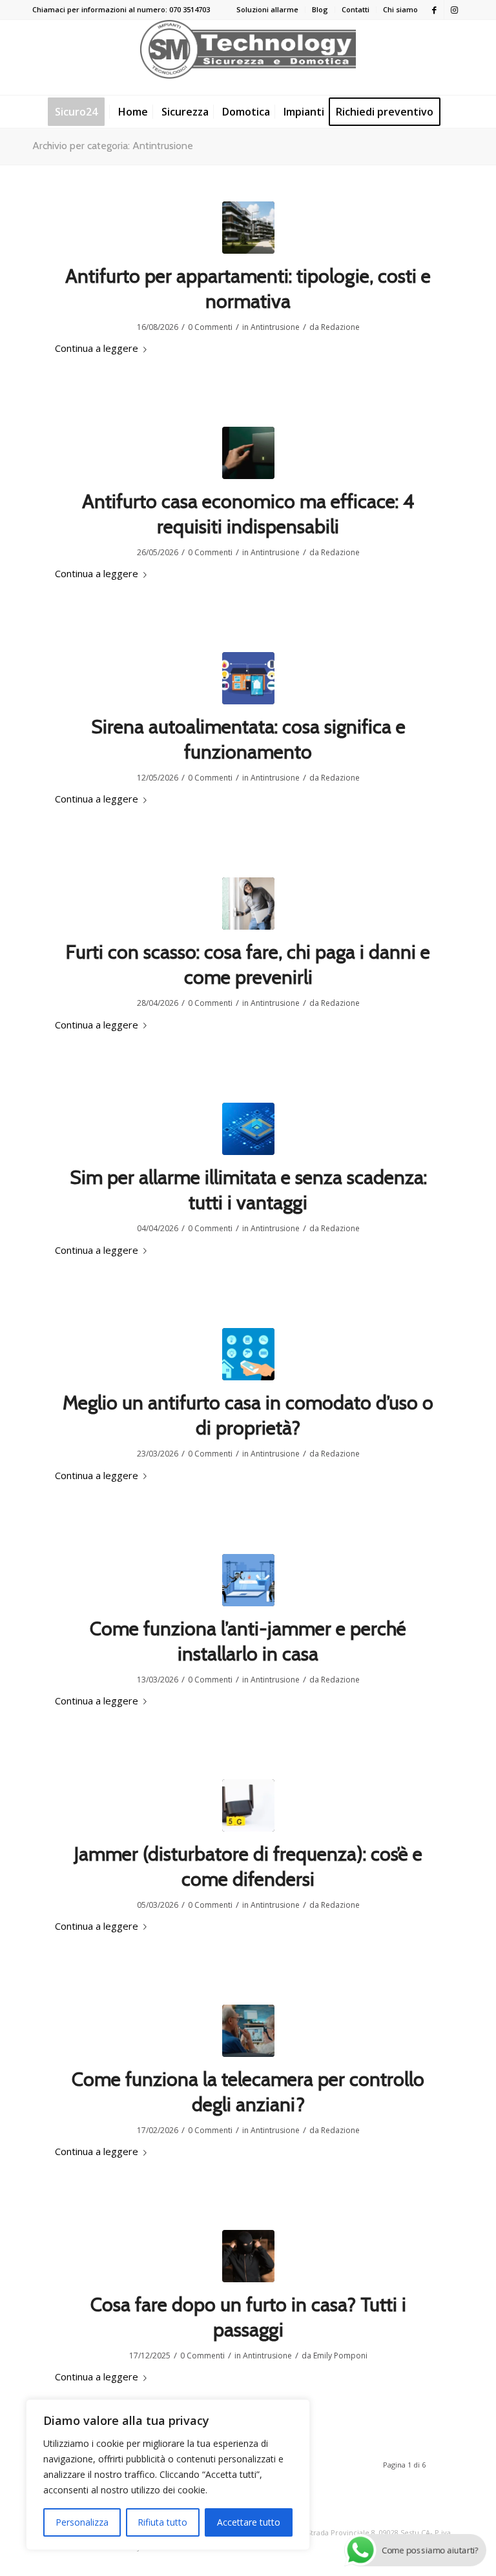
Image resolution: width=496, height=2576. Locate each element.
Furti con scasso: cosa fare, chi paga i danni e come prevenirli (248, 965)
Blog (320, 9)
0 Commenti (210, 327)
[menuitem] (268, 10)
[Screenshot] (248, 1805)
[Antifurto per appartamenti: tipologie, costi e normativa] (248, 228)
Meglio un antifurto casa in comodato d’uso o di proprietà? (248, 1415)
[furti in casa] (248, 904)
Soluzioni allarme (267, 9)
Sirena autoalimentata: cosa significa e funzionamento (248, 739)
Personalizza (82, 2522)
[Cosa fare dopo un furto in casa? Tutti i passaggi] (248, 2256)
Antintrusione (275, 327)
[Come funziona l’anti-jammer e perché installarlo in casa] (248, 1580)
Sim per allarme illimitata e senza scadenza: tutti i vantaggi (248, 1190)
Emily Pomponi (340, 2356)
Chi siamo (400, 9)
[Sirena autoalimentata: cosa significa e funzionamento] (248, 678)
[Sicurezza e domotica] (248, 57)
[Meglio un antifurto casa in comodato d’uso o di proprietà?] (248, 1354)
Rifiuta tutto (162, 2522)
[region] (168, 2475)
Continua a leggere (97, 348)
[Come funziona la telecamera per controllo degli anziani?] (248, 2031)
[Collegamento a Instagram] (454, 10)
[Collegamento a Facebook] (434, 10)
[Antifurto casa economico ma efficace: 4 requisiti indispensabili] (248, 453)
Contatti (356, 9)
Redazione (340, 327)
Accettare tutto (249, 2522)
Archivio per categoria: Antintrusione (113, 146)
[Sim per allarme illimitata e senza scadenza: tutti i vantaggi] (248, 1129)
